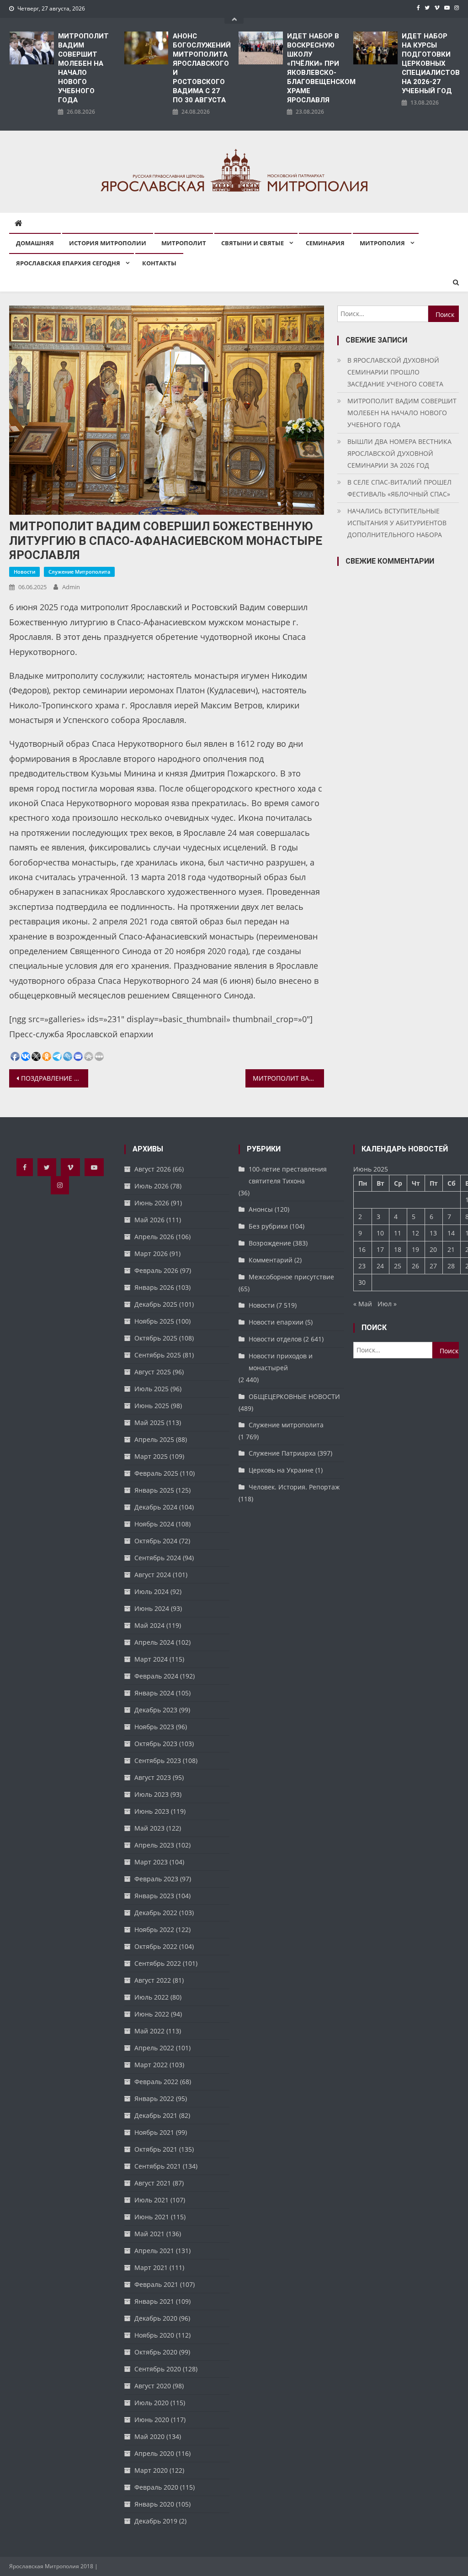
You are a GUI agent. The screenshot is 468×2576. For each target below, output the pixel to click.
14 (451, 1233)
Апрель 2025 (154, 1439)
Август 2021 (153, 2183)
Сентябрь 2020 (158, 2369)
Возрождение (270, 1243)
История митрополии (108, 243)
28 (451, 1266)
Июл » (387, 1304)
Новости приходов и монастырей (281, 1362)
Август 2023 (153, 1777)
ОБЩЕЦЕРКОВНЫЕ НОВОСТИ (294, 1396)
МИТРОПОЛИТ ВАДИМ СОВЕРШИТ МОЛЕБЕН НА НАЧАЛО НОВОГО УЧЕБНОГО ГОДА (83, 68)
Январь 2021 (154, 2301)
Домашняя (35, 243)
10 (380, 1233)
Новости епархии (276, 1322)
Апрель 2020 (154, 2453)
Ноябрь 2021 (154, 2132)
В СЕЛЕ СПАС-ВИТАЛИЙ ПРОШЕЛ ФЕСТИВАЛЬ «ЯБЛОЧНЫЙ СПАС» (399, 488)
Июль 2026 (152, 1186)
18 (398, 1249)
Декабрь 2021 (156, 2115)
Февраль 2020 (156, 2487)
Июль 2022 (152, 1997)
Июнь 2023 (152, 1811)
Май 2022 (149, 2031)
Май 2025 (149, 1423)
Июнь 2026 (152, 1203)
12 (415, 1233)
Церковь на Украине (281, 1470)
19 (415, 1249)
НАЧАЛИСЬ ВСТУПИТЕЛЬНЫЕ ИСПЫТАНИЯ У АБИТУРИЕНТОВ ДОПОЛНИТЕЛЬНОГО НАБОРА (397, 523)
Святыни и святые (253, 243)
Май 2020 (149, 2436)
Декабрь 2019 (156, 2521)
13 (433, 1233)
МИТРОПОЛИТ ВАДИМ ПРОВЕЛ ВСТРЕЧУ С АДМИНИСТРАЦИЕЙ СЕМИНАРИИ (288, 1078)
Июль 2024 (152, 1592)
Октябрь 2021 (156, 2149)
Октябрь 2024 (156, 1541)
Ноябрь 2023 (154, 1727)
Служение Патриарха (282, 1453)
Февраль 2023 (156, 1879)
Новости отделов (275, 1339)
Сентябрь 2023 (158, 1760)
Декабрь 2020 (156, 2318)
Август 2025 (153, 1372)
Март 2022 (151, 2065)
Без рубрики (268, 1226)
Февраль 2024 (156, 1676)
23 (362, 1266)
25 (398, 1266)
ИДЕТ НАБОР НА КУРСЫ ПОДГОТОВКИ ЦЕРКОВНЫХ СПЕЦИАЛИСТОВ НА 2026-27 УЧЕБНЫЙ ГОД (430, 63)
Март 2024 (151, 1659)
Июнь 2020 (152, 2420)
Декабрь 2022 (156, 1913)
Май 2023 (149, 1828)
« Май (363, 1304)
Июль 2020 (152, 2403)
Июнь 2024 (152, 1608)
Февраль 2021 (156, 2284)
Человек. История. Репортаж (294, 1487)
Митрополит (184, 243)
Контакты (159, 263)
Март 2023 (151, 1862)
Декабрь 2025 (156, 1304)
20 (433, 1249)
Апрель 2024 (154, 1642)
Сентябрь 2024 (158, 1558)
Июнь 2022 (152, 2014)
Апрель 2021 (154, 2251)
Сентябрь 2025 (158, 1355)
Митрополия (382, 243)
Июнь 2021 (152, 2217)
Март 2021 (151, 2267)
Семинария (325, 243)
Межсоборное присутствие (291, 1277)
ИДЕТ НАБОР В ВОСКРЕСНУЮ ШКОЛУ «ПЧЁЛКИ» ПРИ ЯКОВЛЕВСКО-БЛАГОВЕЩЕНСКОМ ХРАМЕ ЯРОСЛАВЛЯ (316, 68)
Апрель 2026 (154, 1237)
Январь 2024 (154, 1693)
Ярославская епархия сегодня (68, 263)
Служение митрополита (79, 572)
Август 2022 (153, 1980)
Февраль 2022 (156, 2082)
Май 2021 (149, 2234)
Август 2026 (153, 1169)
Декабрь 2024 (156, 1507)
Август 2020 (153, 2386)
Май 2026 (149, 1220)
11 (398, 1233)
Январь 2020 (154, 2504)
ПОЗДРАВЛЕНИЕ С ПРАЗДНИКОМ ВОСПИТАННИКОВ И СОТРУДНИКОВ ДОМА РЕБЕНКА (54, 1078)
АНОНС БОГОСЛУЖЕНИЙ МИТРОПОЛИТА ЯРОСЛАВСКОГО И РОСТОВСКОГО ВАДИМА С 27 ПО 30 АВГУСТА (201, 68)
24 (380, 1266)
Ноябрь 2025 (154, 1321)
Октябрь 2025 (156, 1338)
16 (362, 1249)
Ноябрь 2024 (154, 1524)
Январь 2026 (154, 1287)
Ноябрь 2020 (154, 2335)
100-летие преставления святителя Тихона (288, 1175)
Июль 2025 (152, 1389)
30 (362, 1282)
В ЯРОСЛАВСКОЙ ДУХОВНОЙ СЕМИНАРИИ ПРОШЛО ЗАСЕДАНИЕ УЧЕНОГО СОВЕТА (395, 372)
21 (451, 1249)
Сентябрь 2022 (158, 1963)
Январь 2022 (154, 2098)
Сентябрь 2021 (158, 2166)
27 (433, 1266)
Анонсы (261, 1209)
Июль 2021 (152, 2200)
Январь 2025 (154, 1490)
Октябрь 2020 (156, 2352)
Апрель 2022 (154, 2048)
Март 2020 (151, 2470)
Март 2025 (151, 1456)
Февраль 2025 (156, 1473)
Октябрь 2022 (156, 1946)
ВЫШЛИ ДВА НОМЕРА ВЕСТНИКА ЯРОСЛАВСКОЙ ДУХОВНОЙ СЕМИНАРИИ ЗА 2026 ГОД (399, 453)
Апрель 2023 (154, 1845)
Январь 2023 (154, 1896)
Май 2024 (149, 1625)
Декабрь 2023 (156, 1710)
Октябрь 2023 (156, 1744)
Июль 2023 (152, 1794)
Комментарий (271, 1260)
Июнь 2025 (152, 1406)
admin (71, 587)
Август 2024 (153, 1575)
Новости (24, 572)
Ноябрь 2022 (154, 1929)
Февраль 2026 (156, 1270)
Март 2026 (151, 1254)
